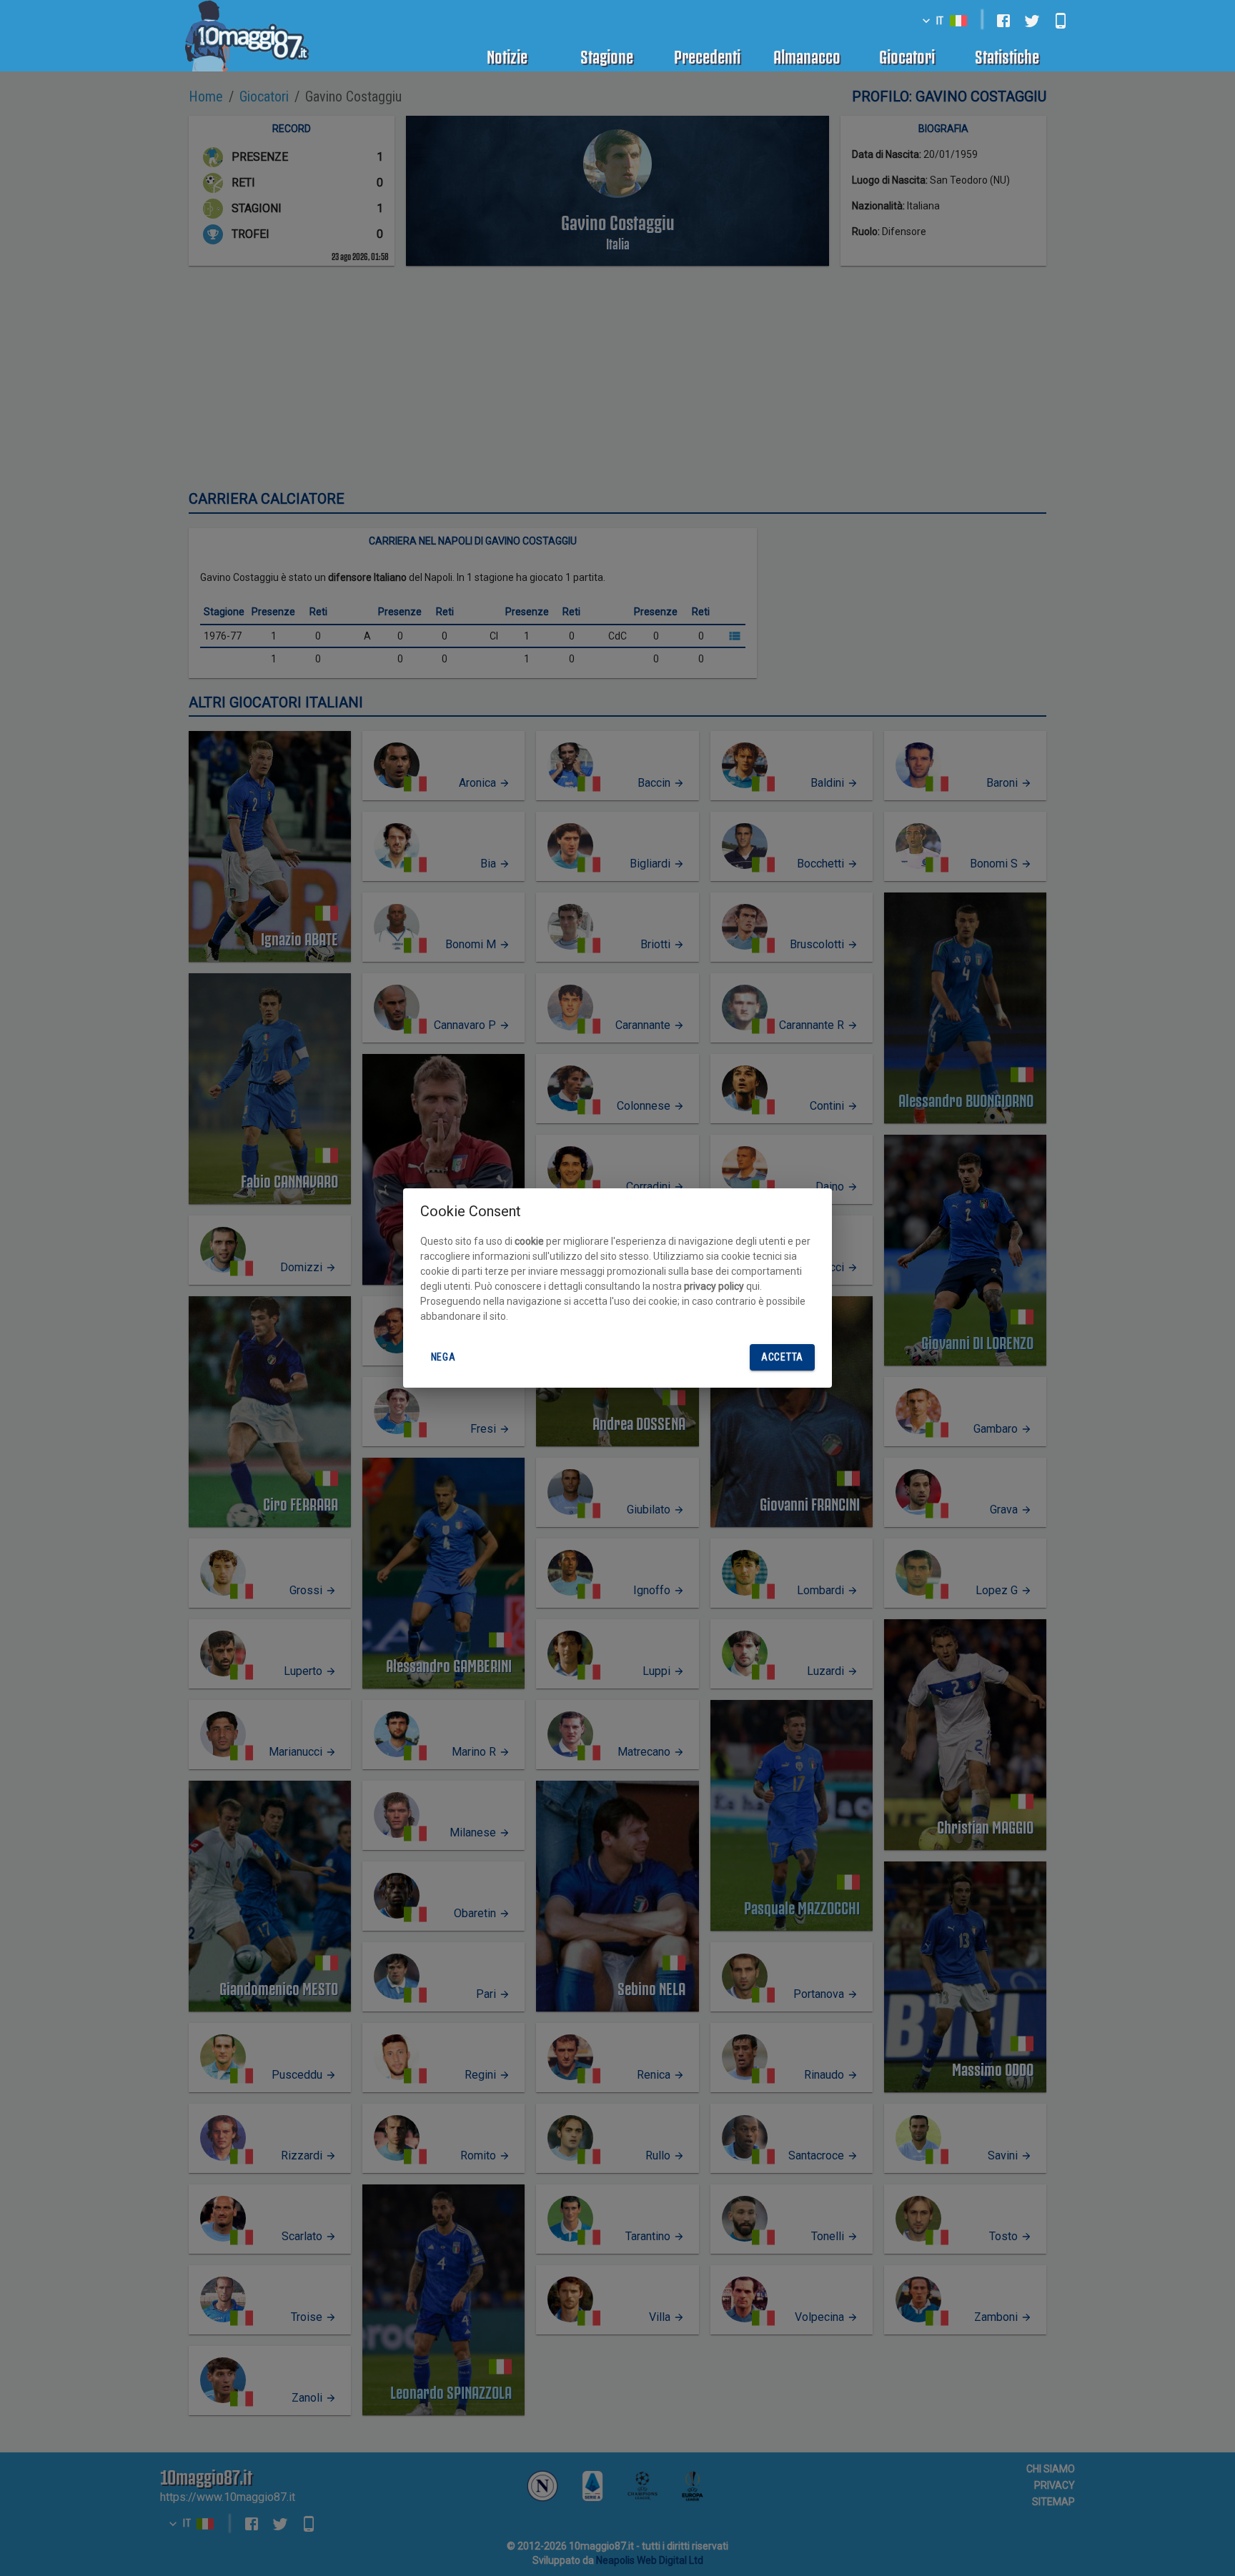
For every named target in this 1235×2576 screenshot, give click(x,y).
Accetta (782, 1357)
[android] (1061, 21)
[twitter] (1032, 21)
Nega (443, 1357)
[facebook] (1003, 21)
